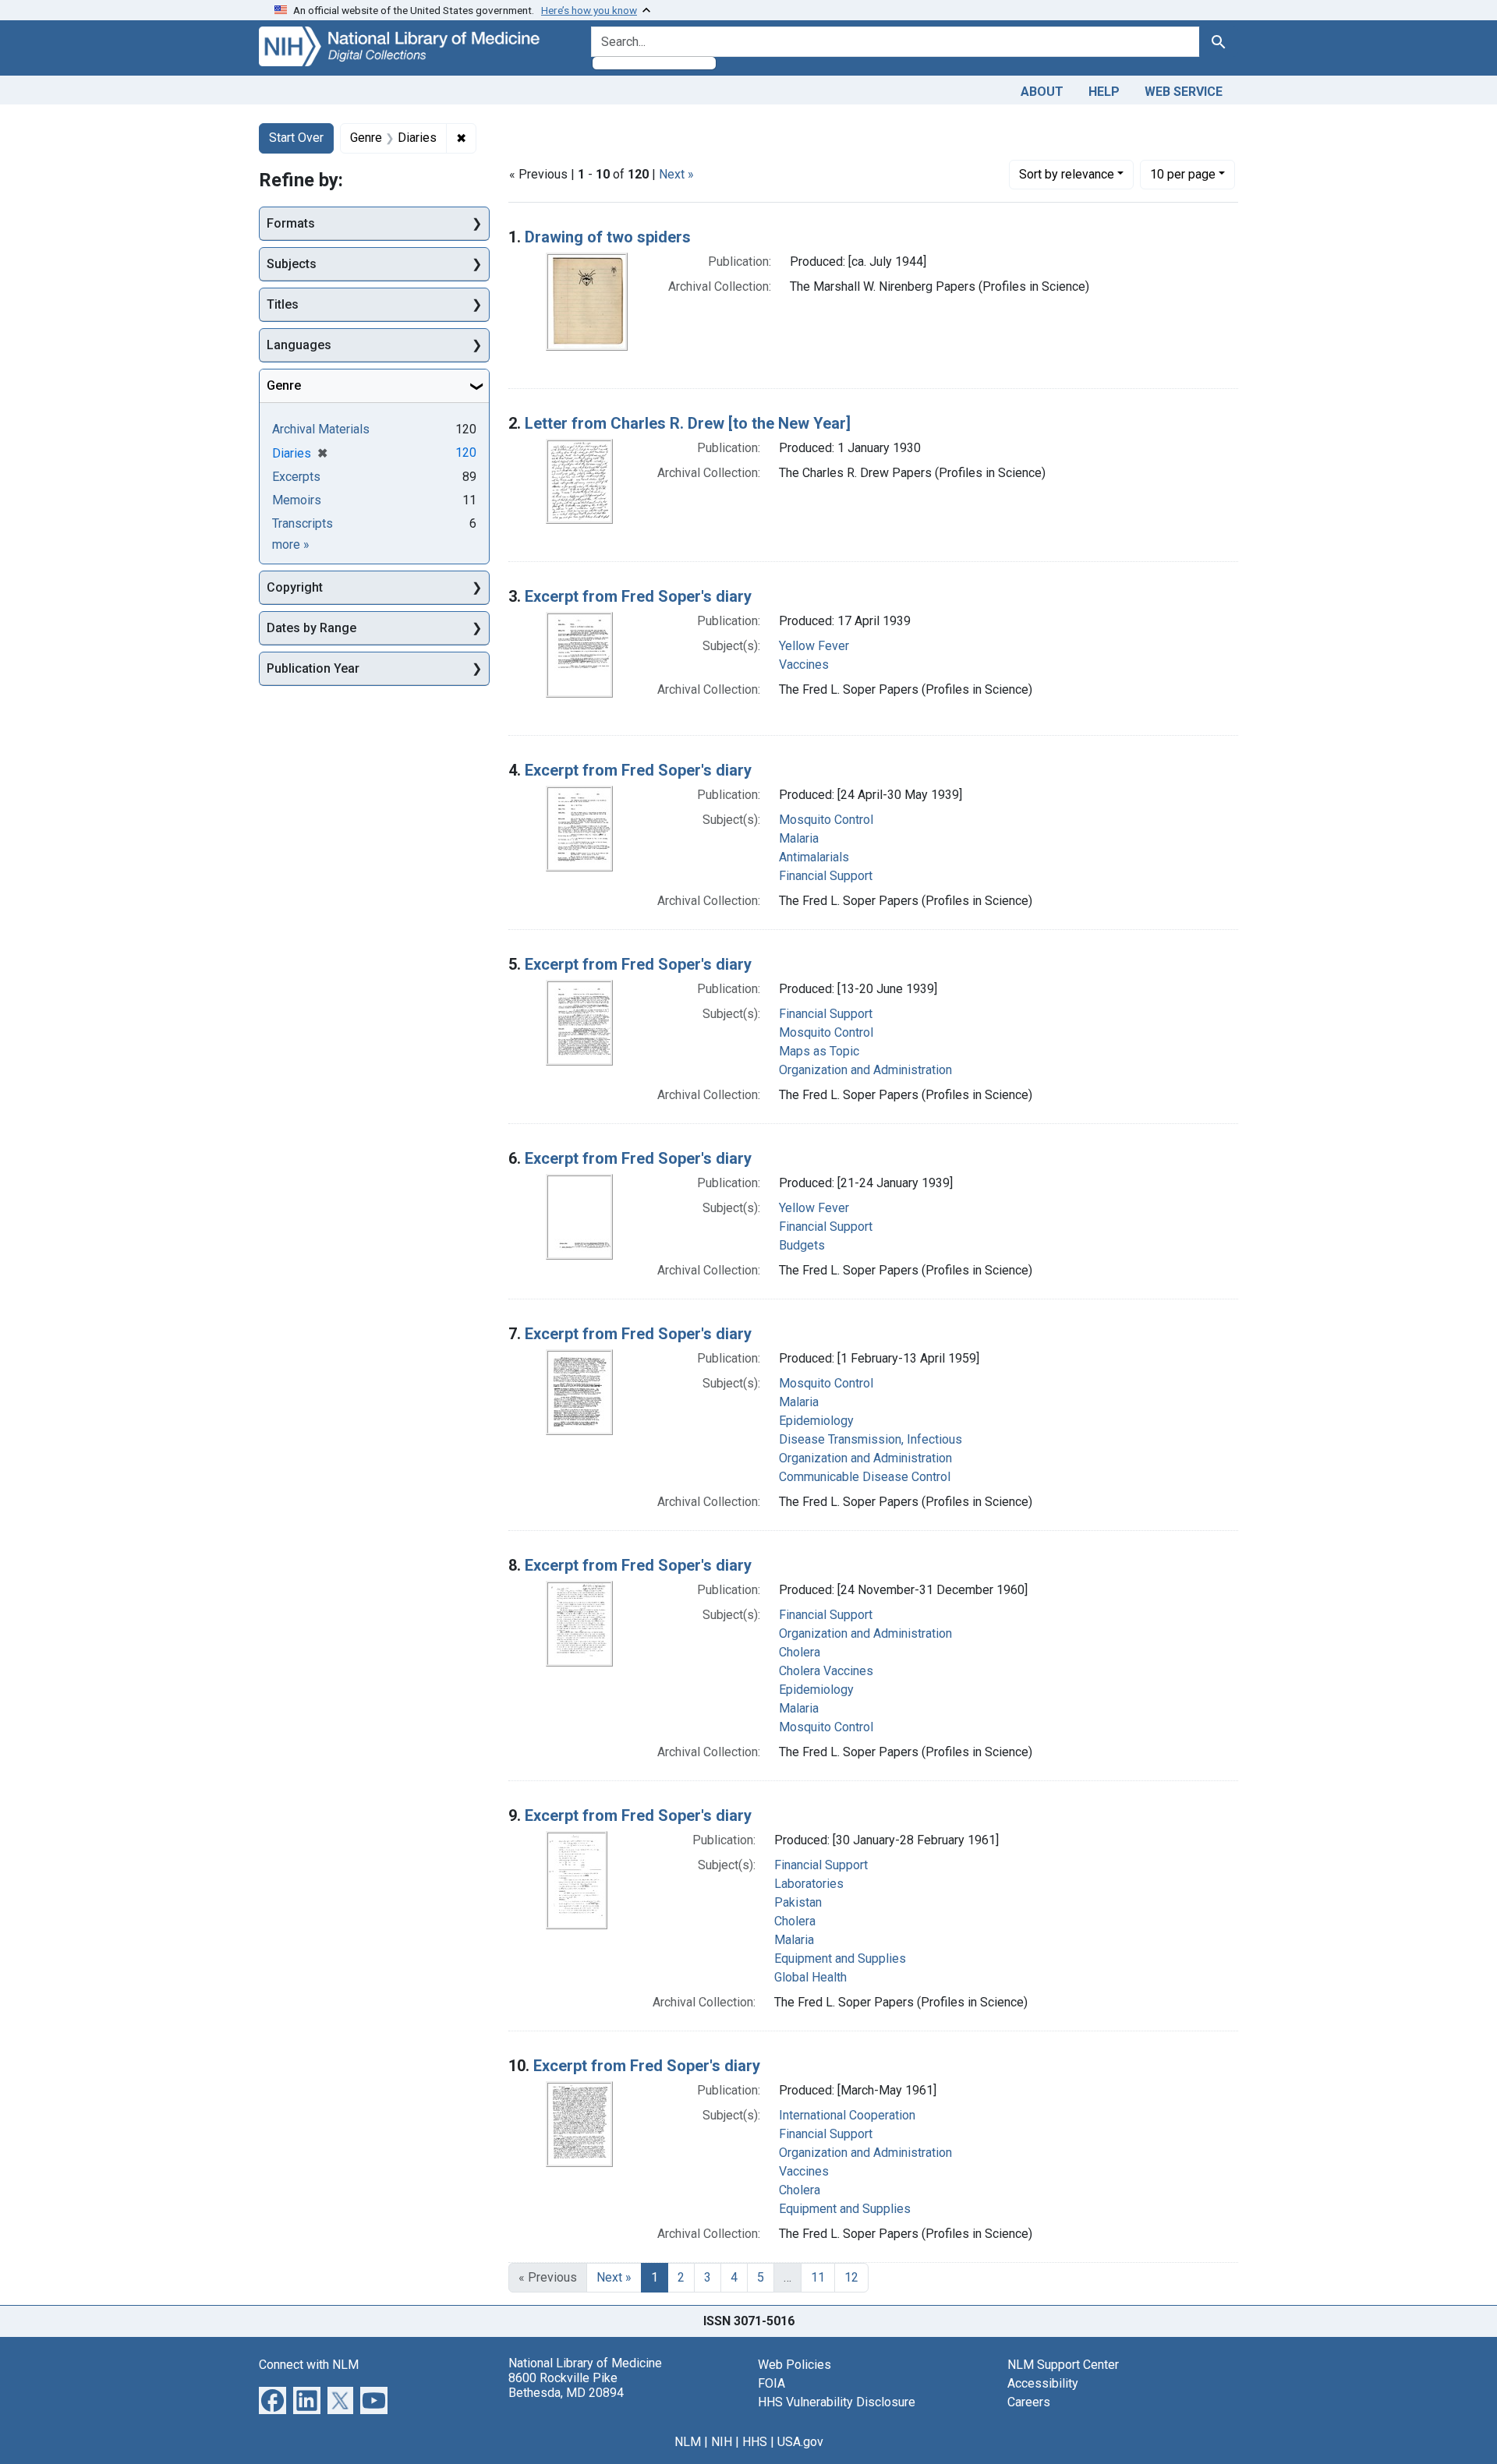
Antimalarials (814, 857)
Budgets (802, 1245)
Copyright (295, 587)
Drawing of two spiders (608, 237)
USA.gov (800, 2442)
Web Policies (795, 2365)
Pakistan (798, 1902)
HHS (755, 2442)
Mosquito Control (826, 820)
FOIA (772, 2383)
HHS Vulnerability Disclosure (837, 2402)
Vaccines (804, 665)
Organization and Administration (865, 1070)
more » (291, 544)
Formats (291, 223)
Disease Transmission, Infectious (871, 1439)
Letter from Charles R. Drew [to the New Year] (688, 423)
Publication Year (313, 668)
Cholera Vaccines (826, 1671)
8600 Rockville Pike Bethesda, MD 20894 (566, 2385)
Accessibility (1043, 2383)
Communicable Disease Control (865, 1477)
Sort (1067, 174)
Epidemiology (816, 1421)
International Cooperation (847, 2115)
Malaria (799, 838)
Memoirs (297, 500)
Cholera (800, 1652)
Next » (676, 174)
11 (818, 2277)
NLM (688, 2442)
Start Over (296, 138)
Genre (284, 385)
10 (1183, 174)
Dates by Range (311, 628)
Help (1104, 92)
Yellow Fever (814, 646)
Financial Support (826, 876)
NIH (722, 2442)
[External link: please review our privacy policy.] (273, 2399)
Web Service (1184, 92)
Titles (283, 304)
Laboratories (809, 1884)
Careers (1029, 2402)
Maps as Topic (819, 1051)
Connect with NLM (309, 2365)
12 (851, 2277)
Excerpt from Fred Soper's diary (638, 596)
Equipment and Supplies (840, 1958)
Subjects (292, 264)
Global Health (810, 1977)
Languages (299, 345)
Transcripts (303, 523)
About (1042, 92)
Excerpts (296, 477)
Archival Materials (321, 429)
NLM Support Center (1063, 2365)
